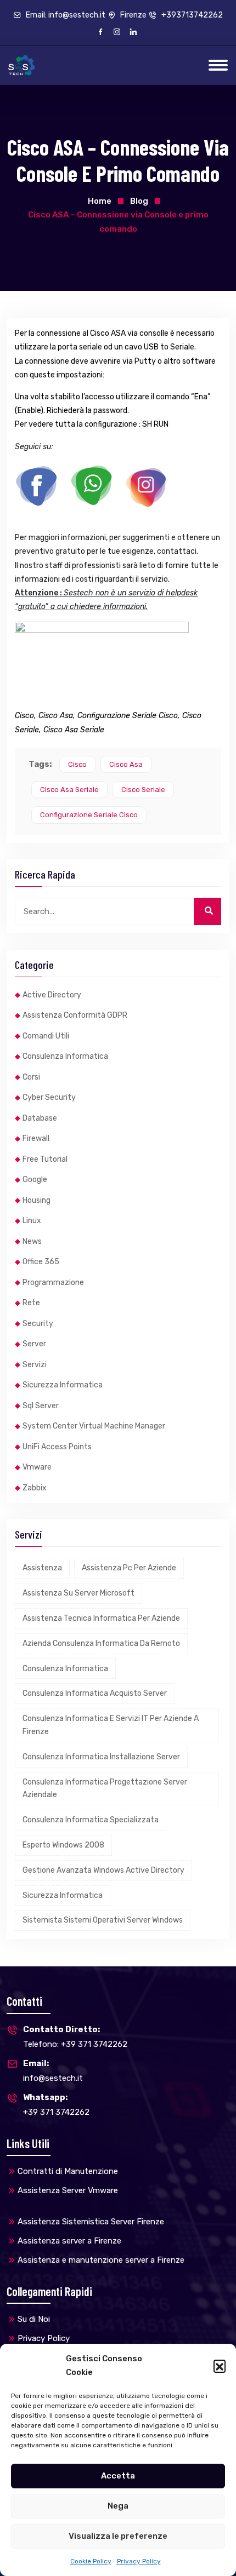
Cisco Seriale (143, 790)
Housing (36, 1200)
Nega (118, 2506)
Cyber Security (49, 1097)
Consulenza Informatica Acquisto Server (95, 1693)
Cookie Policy (91, 2561)
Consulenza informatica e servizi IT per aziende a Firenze (111, 1725)
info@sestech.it (53, 2071)
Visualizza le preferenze (118, 2536)
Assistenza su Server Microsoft (78, 1593)
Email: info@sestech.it (65, 15)
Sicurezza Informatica (63, 1385)
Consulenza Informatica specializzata (91, 1820)
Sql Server (41, 1406)
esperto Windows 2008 (63, 1845)
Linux (32, 1221)
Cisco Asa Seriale (69, 790)
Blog (139, 201)
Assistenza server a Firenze (69, 2241)
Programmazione (53, 1283)
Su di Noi (34, 2319)
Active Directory (52, 995)
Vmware (37, 1467)
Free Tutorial (45, 1159)
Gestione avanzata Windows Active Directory (103, 1870)
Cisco (77, 764)
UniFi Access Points (57, 1447)
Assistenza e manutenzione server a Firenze (101, 2260)
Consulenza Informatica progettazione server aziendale (105, 1789)
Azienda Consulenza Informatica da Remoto (101, 1643)
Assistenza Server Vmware (68, 2190)
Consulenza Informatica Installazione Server (101, 1757)
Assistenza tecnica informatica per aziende (101, 1618)
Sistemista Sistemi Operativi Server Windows (103, 1920)
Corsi (31, 1077)
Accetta (118, 2476)
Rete (31, 1303)
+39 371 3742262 (56, 2105)
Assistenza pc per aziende (129, 1568)
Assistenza (42, 1568)
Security (38, 1324)
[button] (220, 2366)
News (32, 1241)
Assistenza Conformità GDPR (75, 1015)
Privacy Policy (139, 2561)
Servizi (35, 1365)
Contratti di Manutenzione (68, 2171)
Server (34, 1344)
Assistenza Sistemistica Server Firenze (91, 2222)
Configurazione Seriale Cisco (89, 815)
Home (100, 201)
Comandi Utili (46, 1036)
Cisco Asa (126, 764)
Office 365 (41, 1262)
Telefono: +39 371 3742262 (75, 2037)
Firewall (36, 1138)
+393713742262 (191, 15)
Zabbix (35, 1488)
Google (35, 1180)
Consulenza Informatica (65, 1056)
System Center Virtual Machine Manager (94, 1426)
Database (40, 1118)
